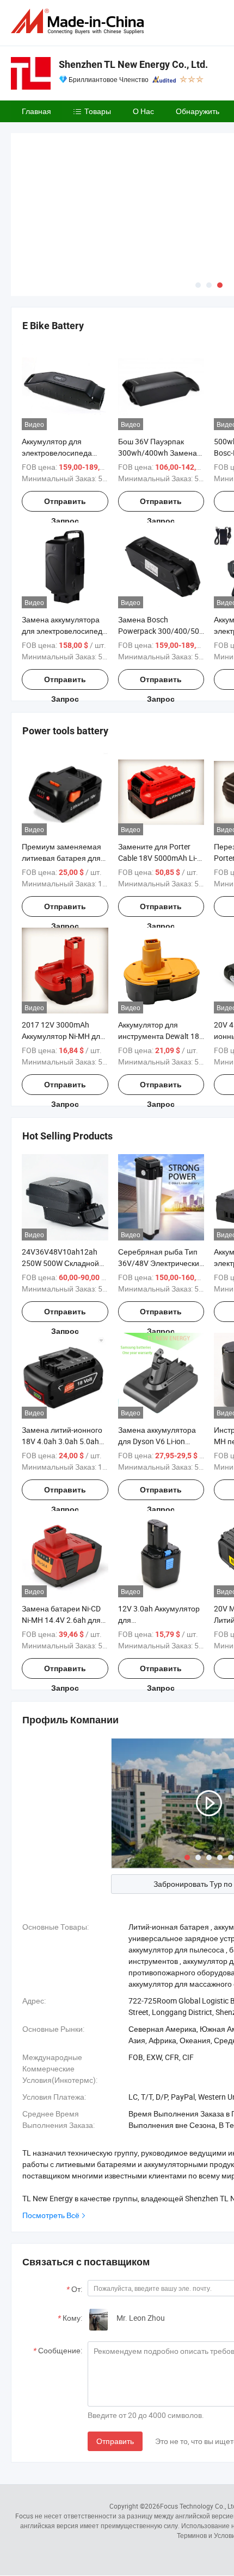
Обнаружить (198, 111)
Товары (98, 111)
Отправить (115, 2441)
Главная (36, 111)
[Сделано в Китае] (79, 21)
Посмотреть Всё (51, 2215)
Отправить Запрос (65, 504)
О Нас (143, 111)
